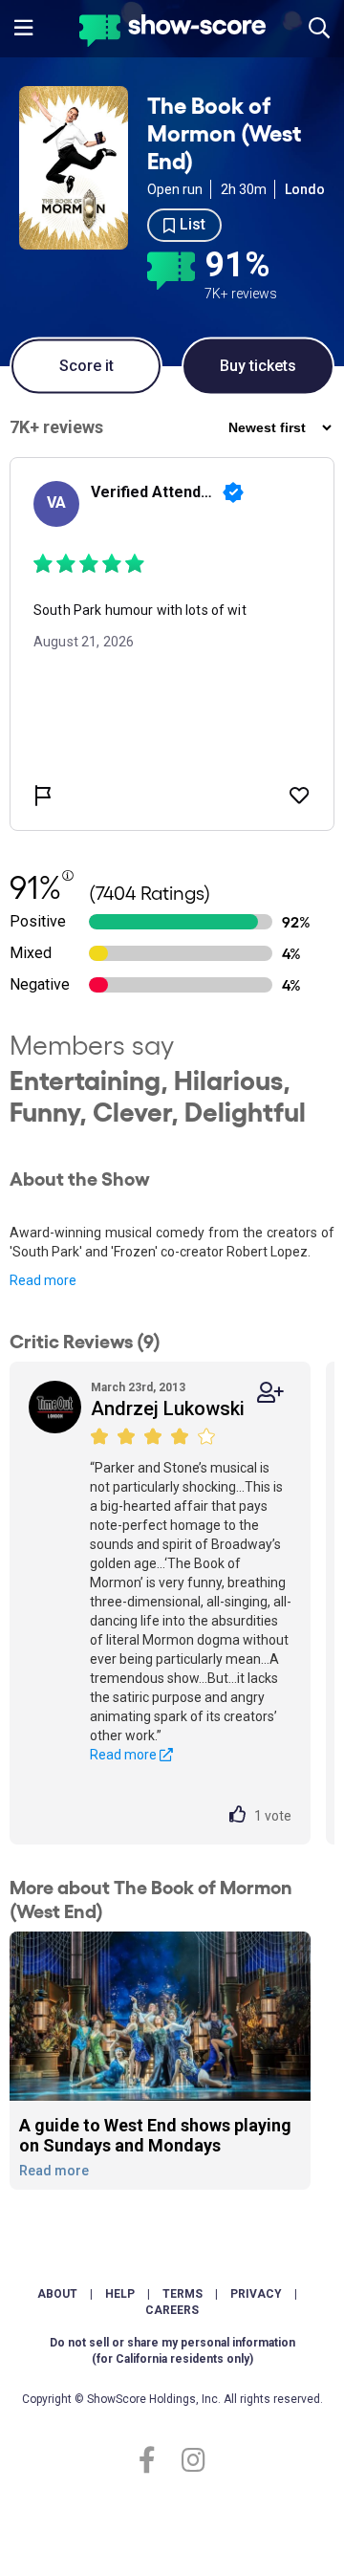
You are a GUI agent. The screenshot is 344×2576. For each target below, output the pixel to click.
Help (120, 2294)
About (57, 2294)
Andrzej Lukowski (168, 1408)
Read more (43, 1280)
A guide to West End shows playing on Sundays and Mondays (155, 2136)
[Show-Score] (172, 33)
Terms (183, 2294)
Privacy (256, 2294)
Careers (172, 2310)
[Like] (242, 1816)
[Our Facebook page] (155, 2461)
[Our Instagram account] (189, 2461)
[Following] (270, 1393)
